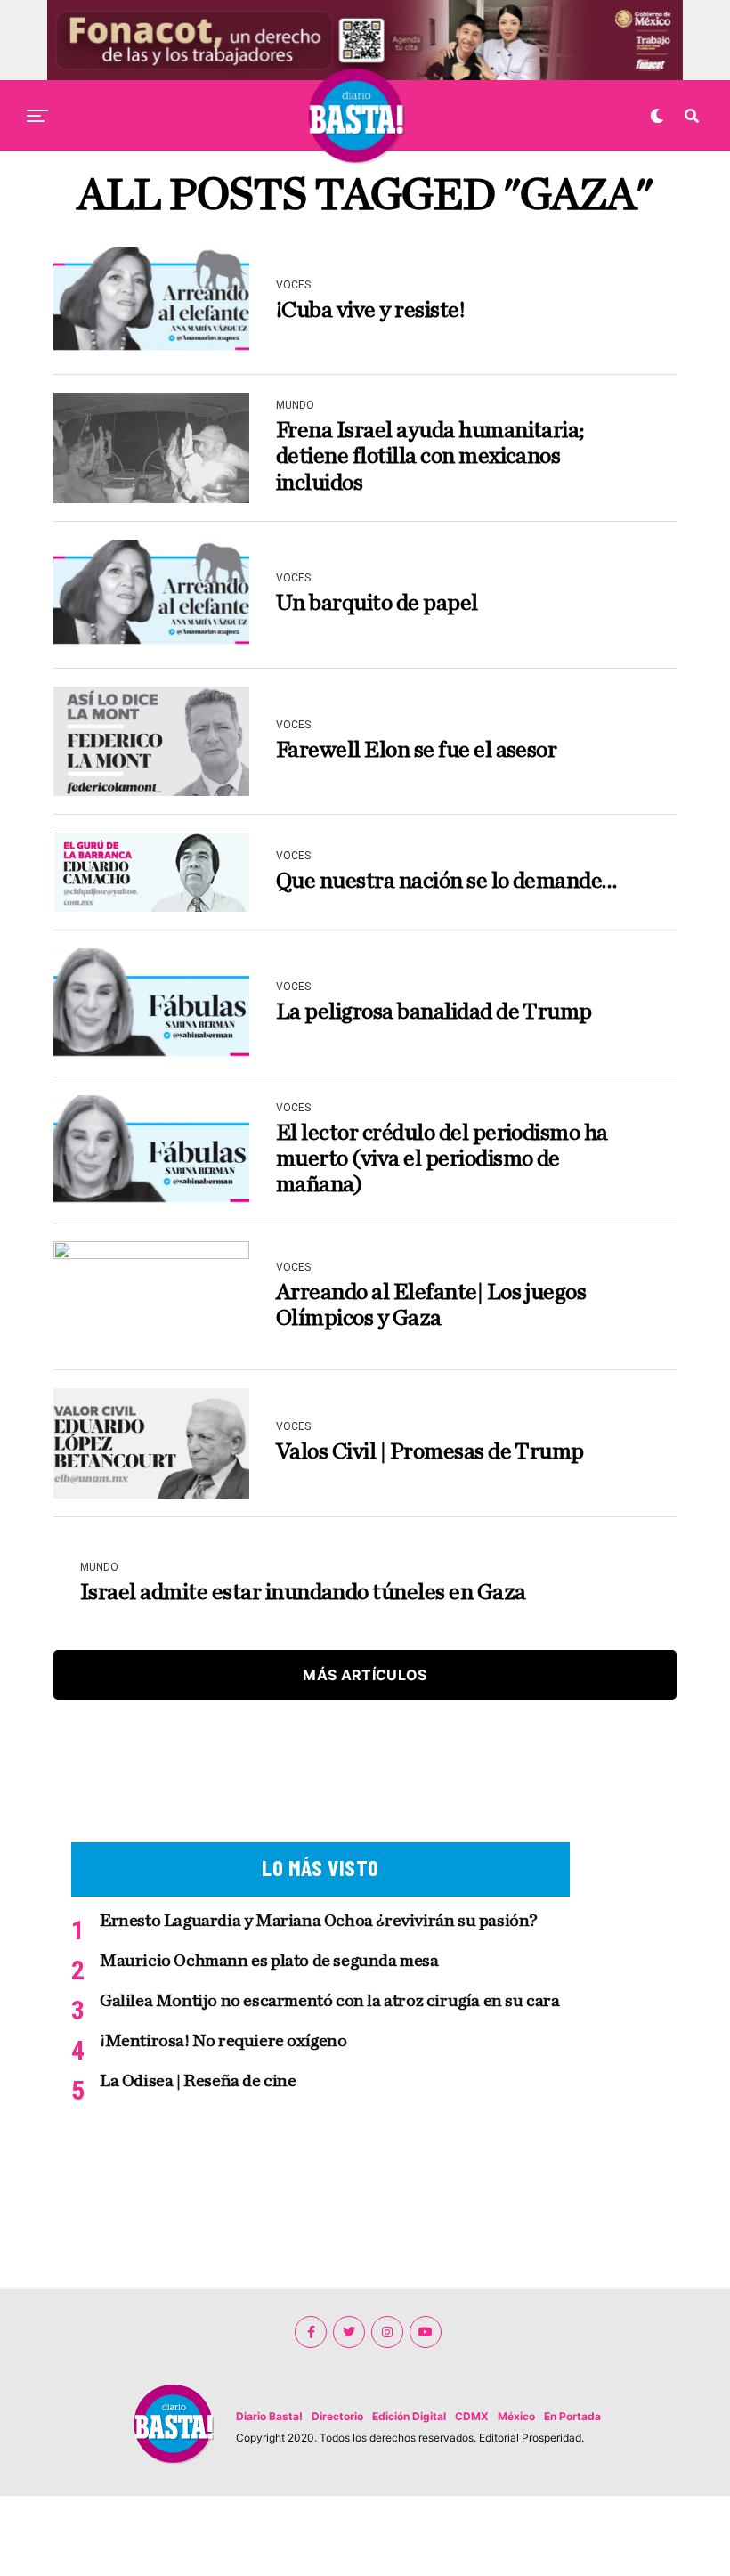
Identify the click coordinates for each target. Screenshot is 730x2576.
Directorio (337, 2416)
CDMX (472, 2416)
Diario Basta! (269, 2416)
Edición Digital (409, 2416)
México (516, 2416)
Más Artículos (365, 1675)
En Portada (572, 2416)
